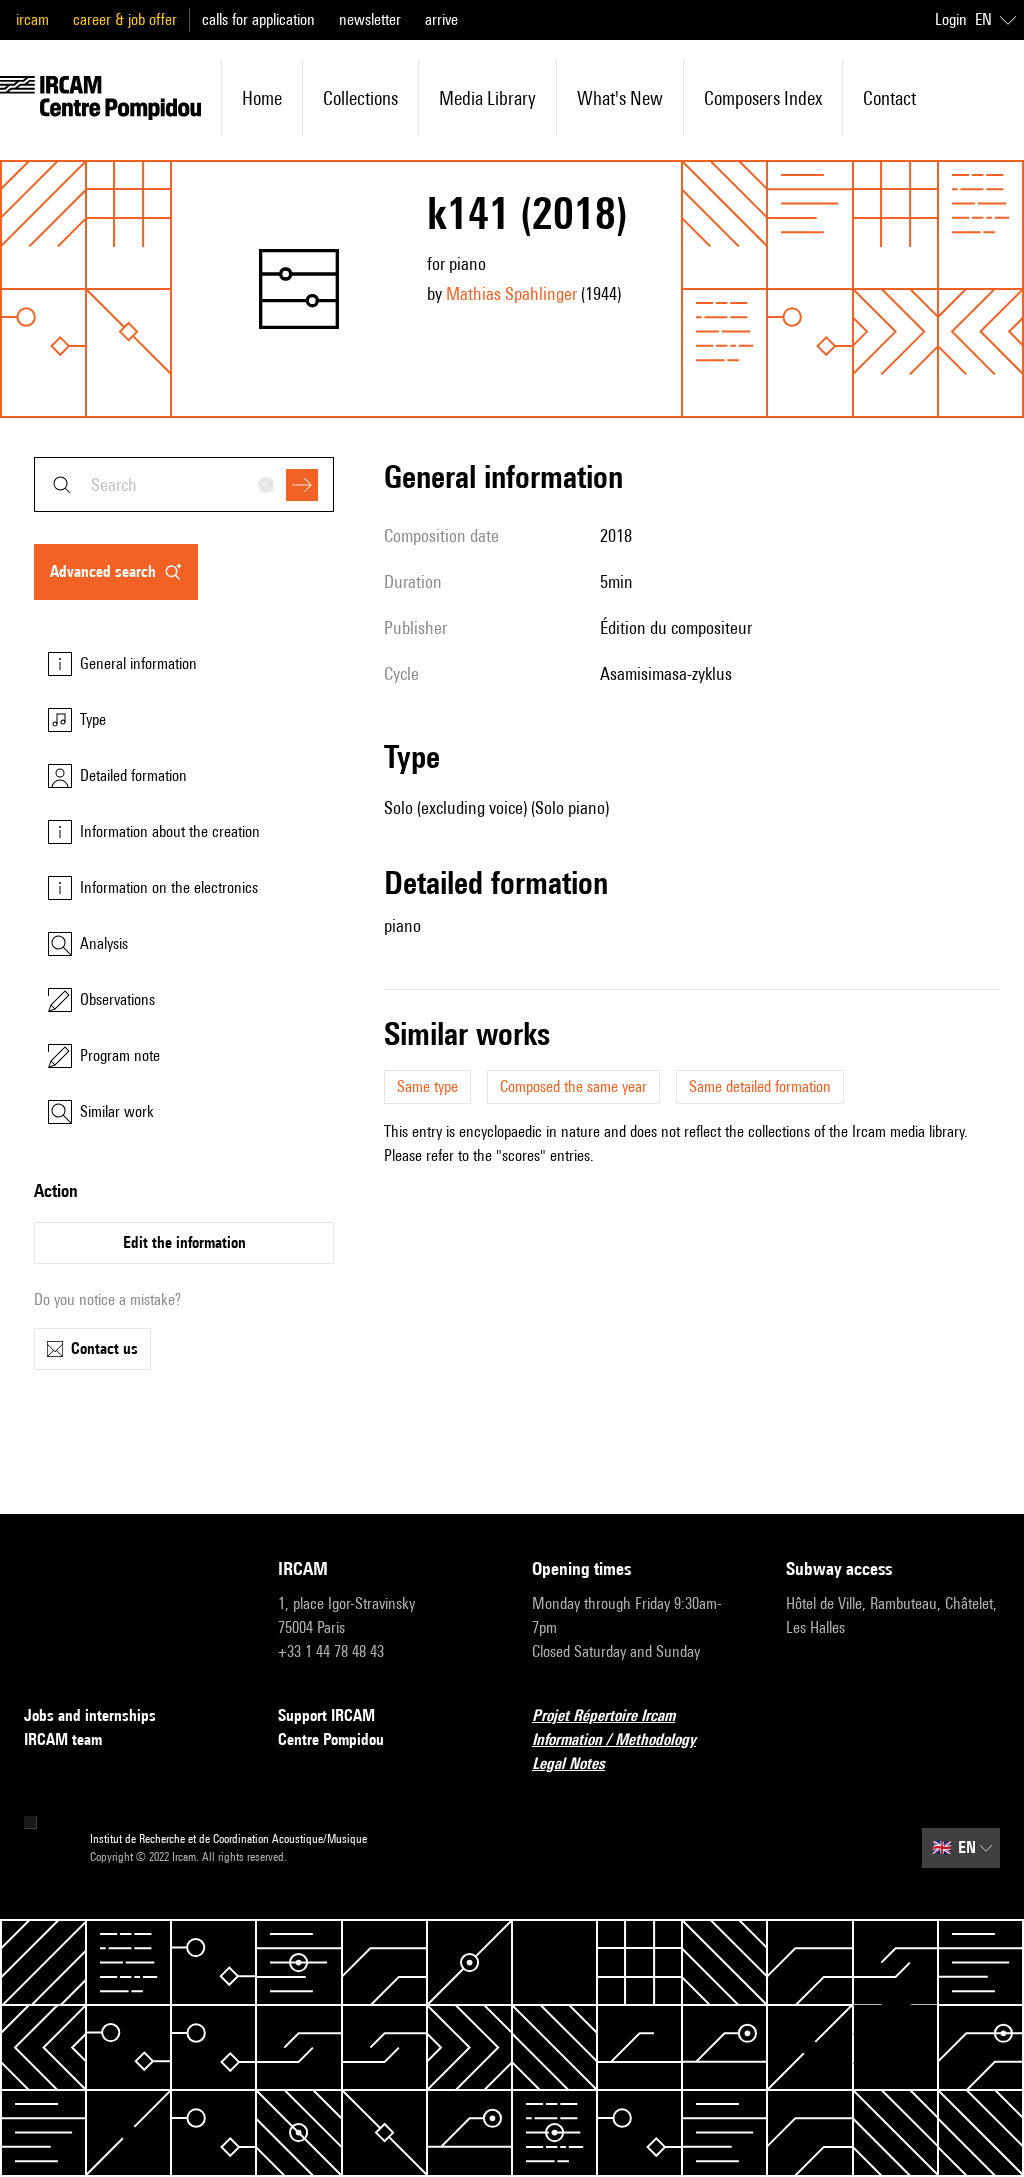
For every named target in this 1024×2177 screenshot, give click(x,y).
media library (487, 98)
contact (889, 98)
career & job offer (125, 19)
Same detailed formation (760, 1086)
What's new (620, 98)
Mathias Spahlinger (511, 293)
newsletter (370, 19)
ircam (32, 19)
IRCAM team (63, 1739)
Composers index (763, 98)
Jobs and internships (90, 1715)
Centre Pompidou (331, 1739)
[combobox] (184, 484)
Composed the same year (573, 1086)
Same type (427, 1086)
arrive (441, 19)
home (262, 98)
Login (951, 19)
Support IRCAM (326, 1715)
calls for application (258, 19)
